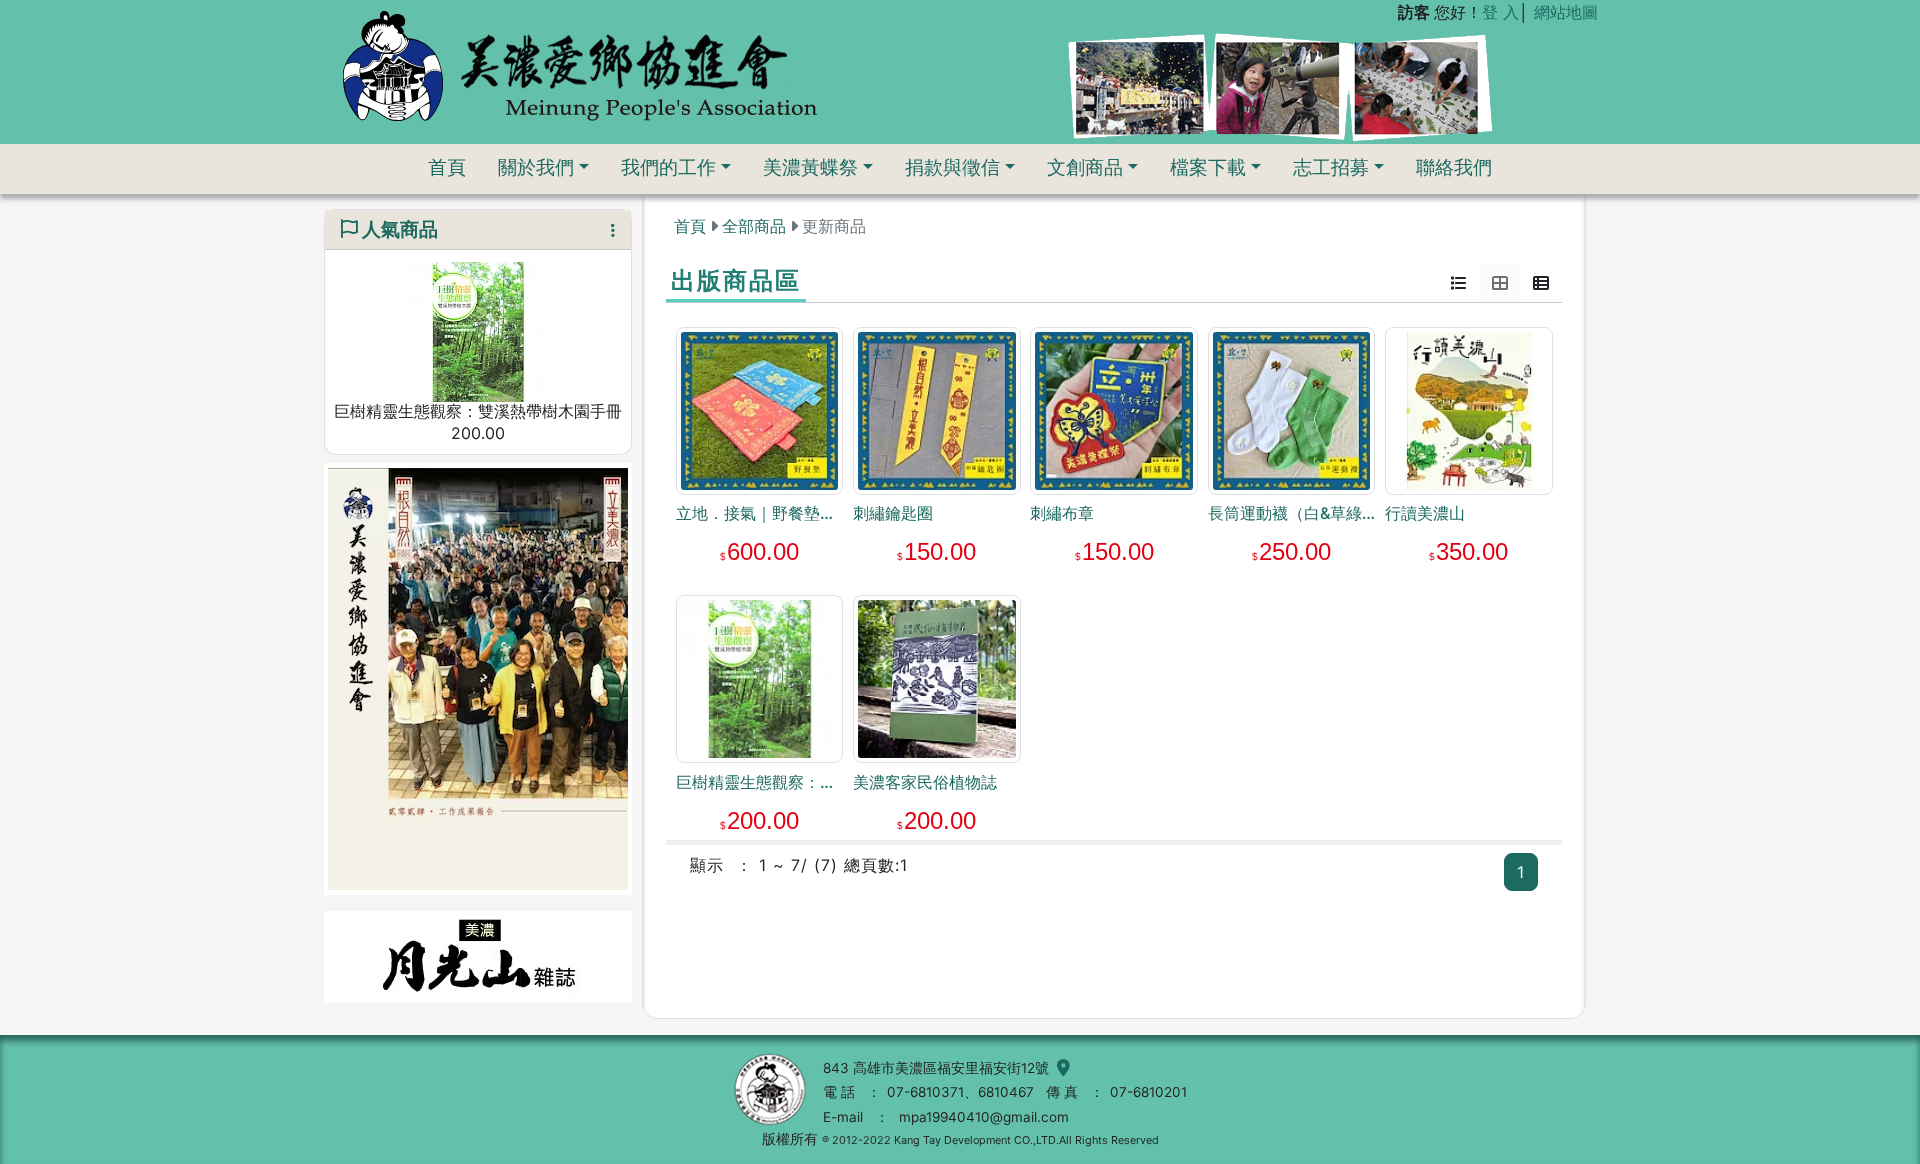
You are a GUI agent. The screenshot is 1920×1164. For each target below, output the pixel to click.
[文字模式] (1459, 283)
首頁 (447, 167)
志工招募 (1331, 167)
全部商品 (754, 226)
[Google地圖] (1059, 1068)
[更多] (605, 231)
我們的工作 (668, 167)
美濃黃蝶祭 (810, 167)
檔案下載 (1208, 167)
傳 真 (1062, 1092)
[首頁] (579, 65)
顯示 (707, 865)
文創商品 (1085, 167)
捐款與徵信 (952, 167)
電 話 (839, 1092)
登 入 (1500, 12)
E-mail (843, 1117)
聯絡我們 (1454, 167)
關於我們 (536, 167)
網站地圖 (1566, 12)
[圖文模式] (1541, 283)
